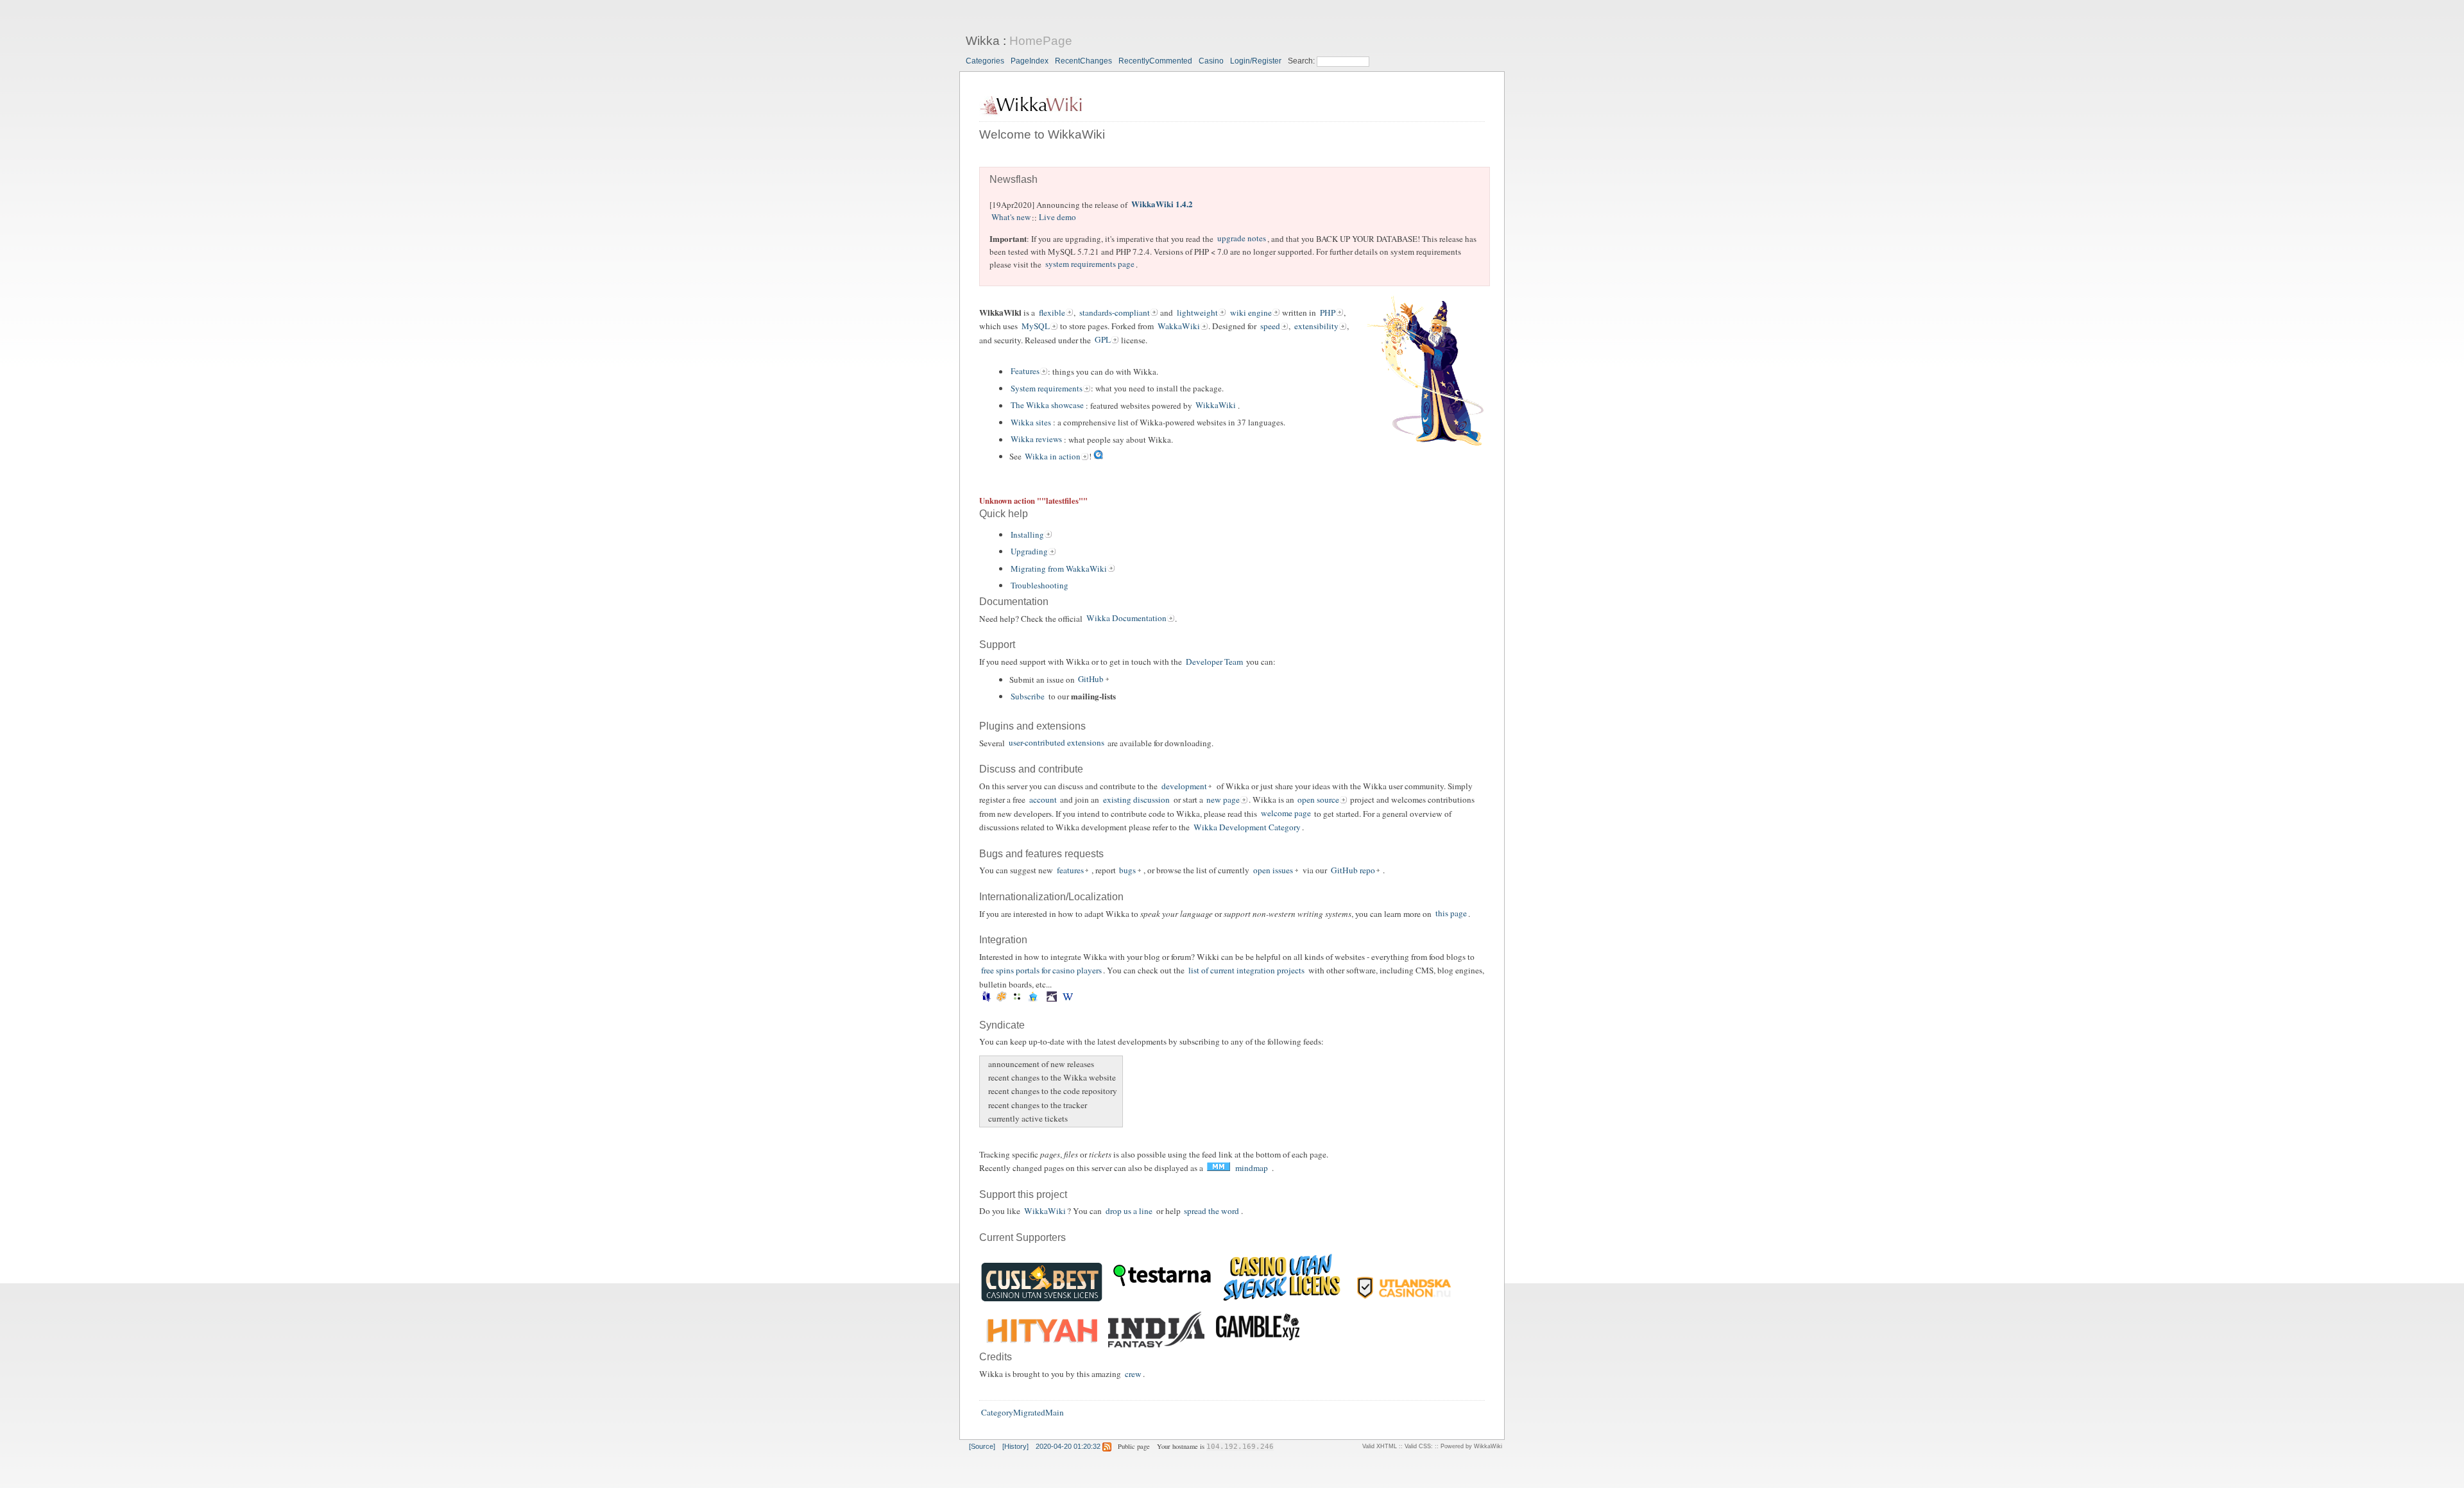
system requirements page (1090, 264)
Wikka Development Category (1247, 827)
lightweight (1197, 312)
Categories (985, 61)
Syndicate (1002, 1025)
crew (1133, 1374)
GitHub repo (1353, 870)
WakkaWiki (1179, 326)
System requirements (1047, 388)
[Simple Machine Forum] (1052, 999)
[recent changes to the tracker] (987, 1105)
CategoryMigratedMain (1022, 1413)
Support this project (1023, 1194)
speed (1270, 326)
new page (1223, 800)
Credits (996, 1357)
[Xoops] (1080, 999)
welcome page (1286, 814)
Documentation (1014, 602)
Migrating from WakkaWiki (1059, 569)
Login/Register (1256, 61)
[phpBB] (1033, 999)
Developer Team (1214, 662)
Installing (1027, 534)
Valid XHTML (1380, 1446)
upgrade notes (1242, 239)
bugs (1127, 870)
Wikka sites (1031, 422)
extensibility (1316, 326)
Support (997, 645)
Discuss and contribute (1031, 769)
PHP (1328, 312)
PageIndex (1030, 61)
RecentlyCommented (1155, 61)
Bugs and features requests (1041, 854)
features (1070, 870)
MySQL (1036, 326)
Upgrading (1029, 551)
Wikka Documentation (1126, 619)
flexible (1052, 312)
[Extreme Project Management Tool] (986, 999)
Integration (1003, 940)
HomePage (1041, 41)
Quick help (1004, 514)
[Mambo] (1002, 999)
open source (1318, 800)
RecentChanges (1083, 61)
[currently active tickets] (987, 1119)
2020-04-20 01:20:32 (1068, 1446)
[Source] (982, 1446)
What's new (1011, 218)
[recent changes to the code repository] (987, 1091)
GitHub (1091, 680)
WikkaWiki (1216, 406)
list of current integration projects (1246, 970)
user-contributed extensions (1057, 743)
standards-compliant (1115, 312)
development (1184, 786)
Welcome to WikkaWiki (1042, 134)
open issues (1273, 870)
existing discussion (1136, 800)
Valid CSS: (1419, 1446)
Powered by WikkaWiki (1471, 1446)
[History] (1015, 1446)
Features (1025, 372)
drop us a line (1129, 1211)
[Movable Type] (1017, 999)
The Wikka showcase (1047, 406)
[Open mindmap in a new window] (1218, 1168)
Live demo (1057, 218)
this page (1451, 914)
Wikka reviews (1036, 440)
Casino (1211, 61)
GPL (1103, 340)
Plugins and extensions (1032, 726)
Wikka (983, 41)
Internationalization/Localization (1051, 897)
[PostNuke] (1044, 999)
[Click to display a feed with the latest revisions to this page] (1107, 1446)
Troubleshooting (1039, 585)
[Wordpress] (1067, 999)
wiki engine (1251, 312)
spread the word (1211, 1211)
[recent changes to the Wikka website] (987, 1078)
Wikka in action (1053, 456)
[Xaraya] (1076, 999)
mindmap (1252, 1168)
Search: (1302, 61)
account (1043, 800)
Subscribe (1028, 696)
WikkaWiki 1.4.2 (1162, 204)
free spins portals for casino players (1041, 970)
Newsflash (1014, 179)
